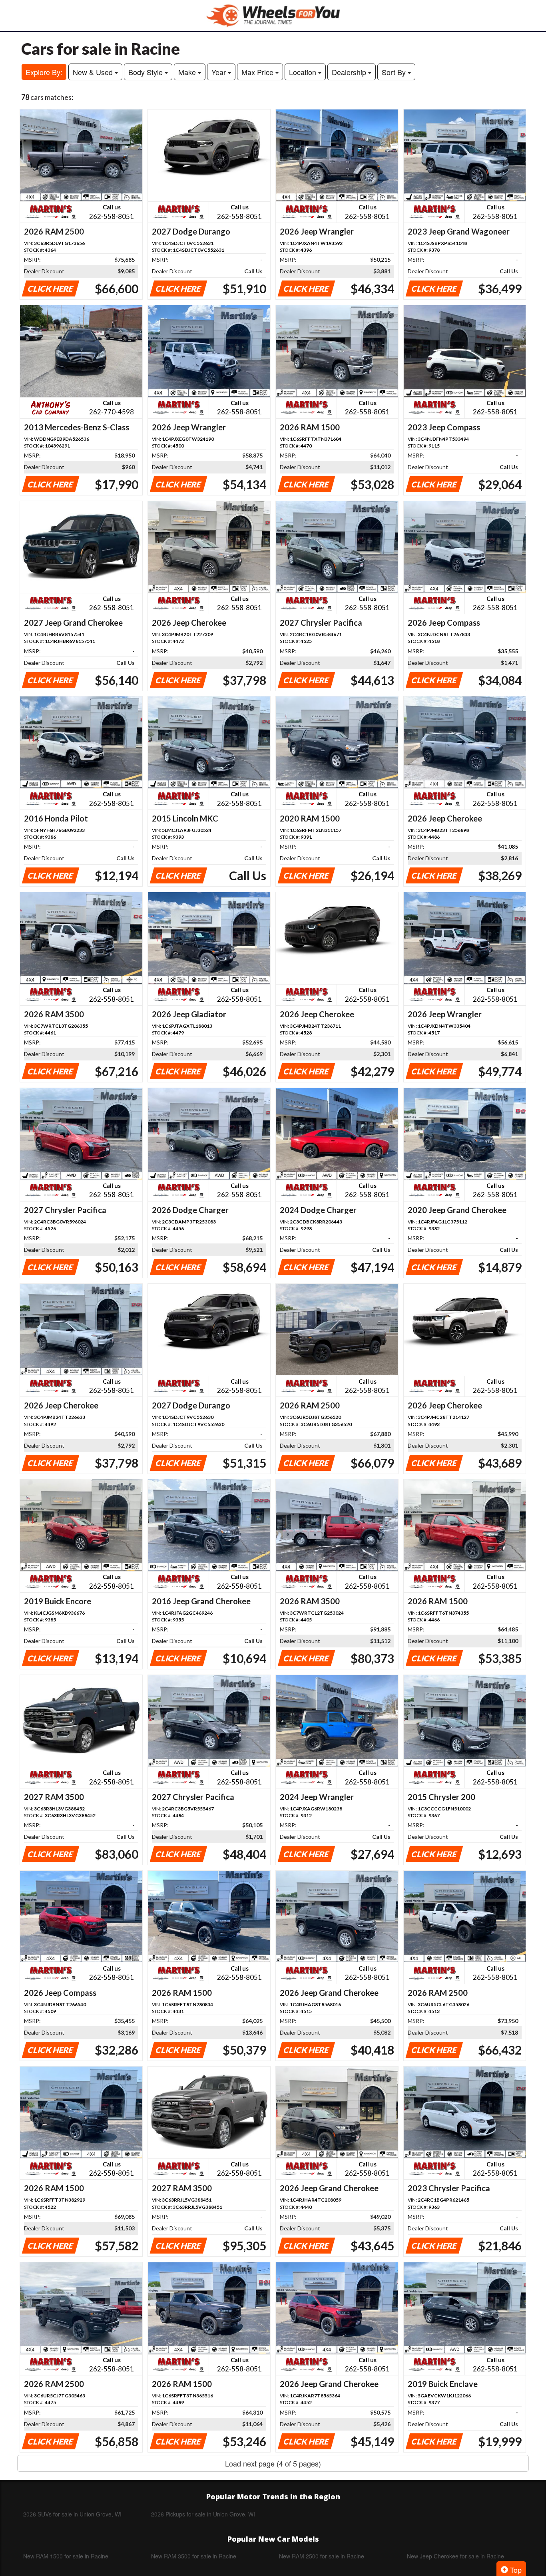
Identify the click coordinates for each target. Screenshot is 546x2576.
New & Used (94, 72)
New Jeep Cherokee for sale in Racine (455, 2556)
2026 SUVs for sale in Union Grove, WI (72, 2514)
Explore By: (44, 72)
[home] (273, 15)
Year (220, 72)
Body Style (146, 72)
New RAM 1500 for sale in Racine (66, 2556)
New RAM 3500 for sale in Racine (194, 2556)
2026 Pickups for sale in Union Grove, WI (203, 2514)
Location (304, 72)
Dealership (350, 72)
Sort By (395, 72)
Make (188, 72)
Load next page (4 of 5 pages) (273, 2463)
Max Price (258, 72)
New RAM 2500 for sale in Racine (322, 2556)
